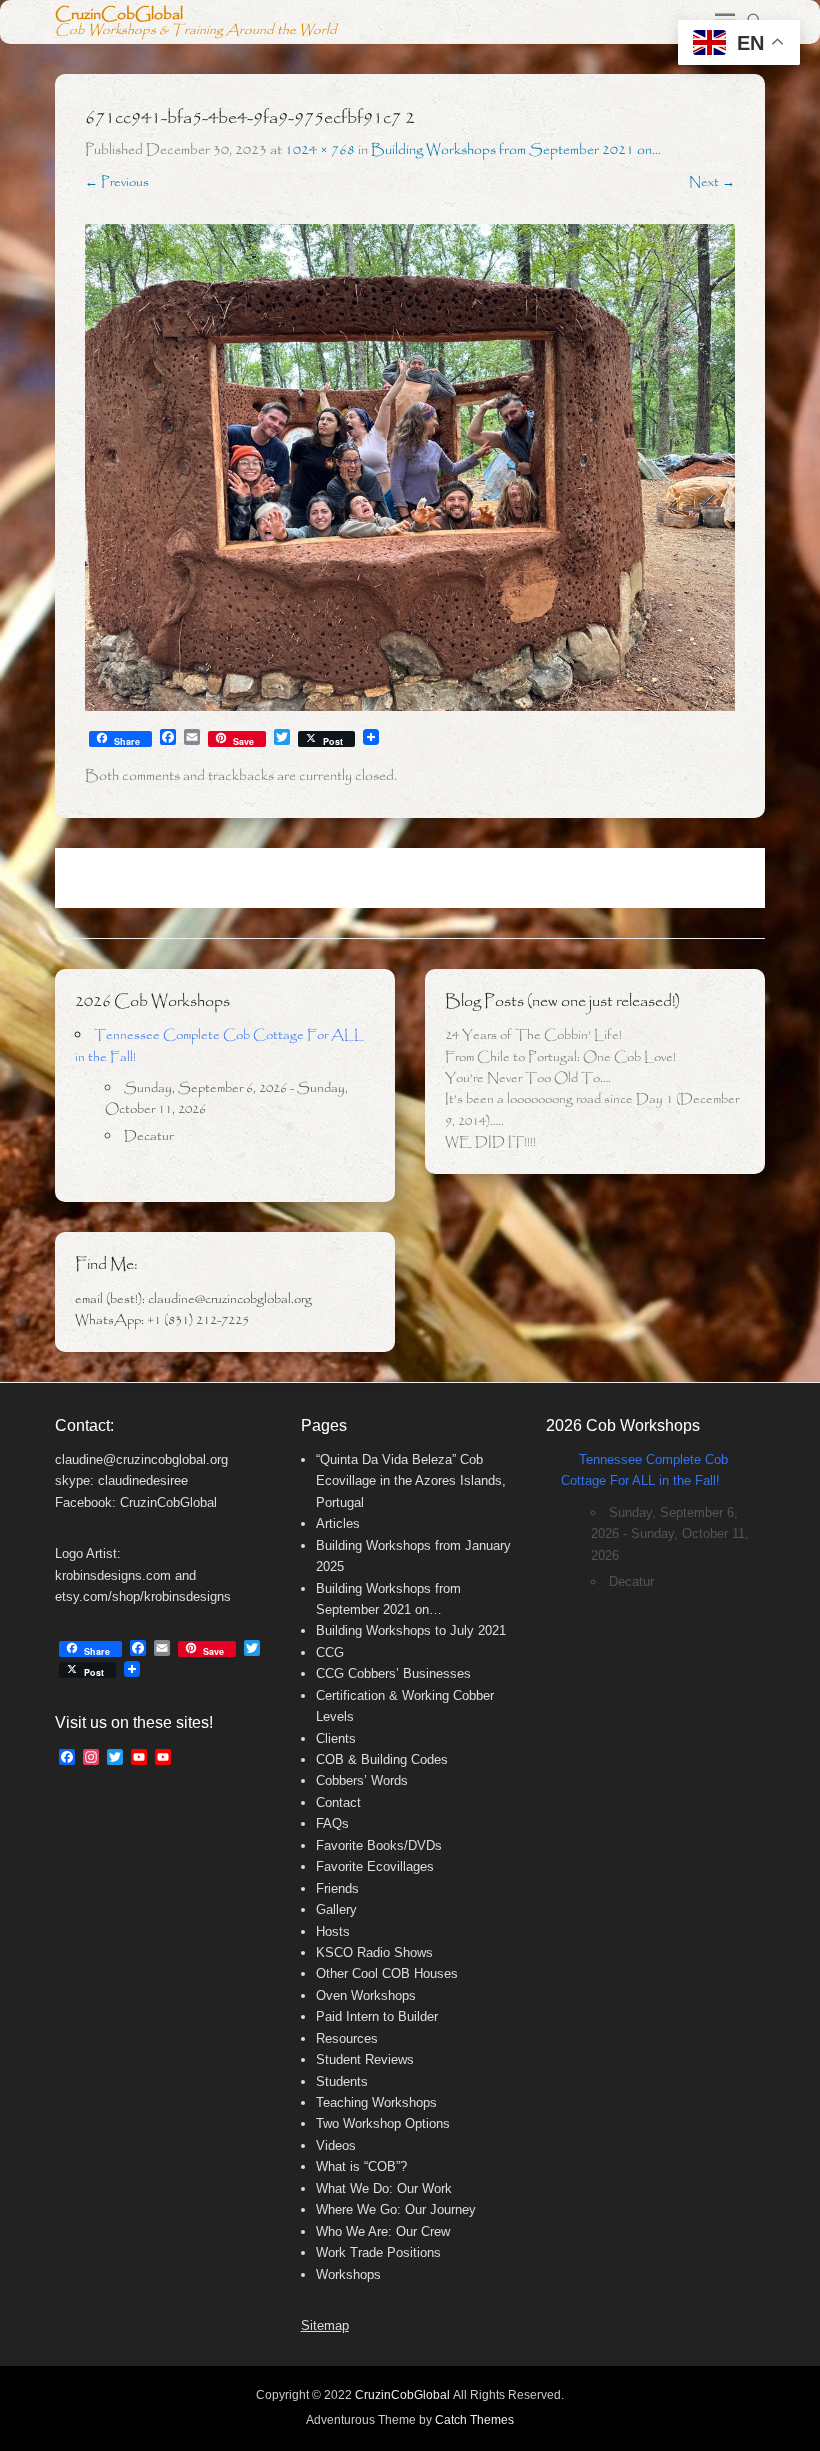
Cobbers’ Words (362, 1780)
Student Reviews (365, 2059)
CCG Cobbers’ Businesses (393, 1673)
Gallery (336, 1909)
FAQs (332, 1823)
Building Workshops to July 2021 (411, 1630)
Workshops (348, 2274)
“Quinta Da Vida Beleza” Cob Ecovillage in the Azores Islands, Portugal (411, 1481)
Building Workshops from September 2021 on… (516, 150)
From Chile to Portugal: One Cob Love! (560, 1057)
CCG (330, 1652)
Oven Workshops (366, 1995)
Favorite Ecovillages (375, 1866)
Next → (712, 182)
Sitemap (325, 2325)
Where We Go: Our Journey (396, 2209)
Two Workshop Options (383, 2123)
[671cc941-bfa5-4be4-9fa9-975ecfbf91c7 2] (410, 468)
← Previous (117, 182)
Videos (336, 2145)
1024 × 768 (320, 150)
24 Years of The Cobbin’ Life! (533, 1035)
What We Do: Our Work (384, 2188)
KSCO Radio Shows (374, 1952)
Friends (337, 1888)
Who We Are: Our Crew (383, 2231)
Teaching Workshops (376, 2102)
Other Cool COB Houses (387, 1973)
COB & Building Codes (382, 1759)
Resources (347, 2038)
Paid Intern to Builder (377, 2016)
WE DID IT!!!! (490, 1142)
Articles (338, 1523)
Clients (336, 1738)
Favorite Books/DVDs (379, 1845)
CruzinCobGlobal (119, 14)
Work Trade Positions (378, 2252)
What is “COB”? (361, 2166)
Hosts (333, 1931)
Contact (338, 1802)
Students (342, 2081)
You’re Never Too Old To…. (528, 1078)
